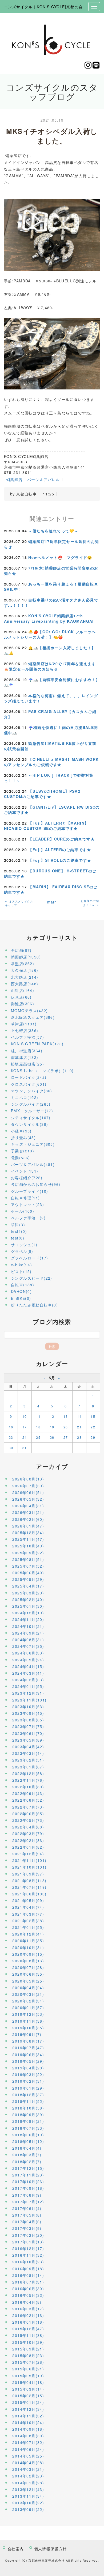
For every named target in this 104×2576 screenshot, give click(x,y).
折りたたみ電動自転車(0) (34, 1305)
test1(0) (19, 1231)
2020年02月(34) (28, 2001)
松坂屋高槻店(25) (27, 1064)
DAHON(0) (21, 1291)
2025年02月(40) (28, 1599)
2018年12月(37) (28, 2095)
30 (11, 1448)
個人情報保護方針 (51, 2549)
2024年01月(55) (28, 1686)
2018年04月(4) (27, 2148)
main (52, 902)
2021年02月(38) (28, 1921)
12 (52, 1416)
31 (25, 1448)
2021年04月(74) (28, 1907)
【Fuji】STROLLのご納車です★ (60, 860)
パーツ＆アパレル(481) (33, 1164)
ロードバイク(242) (29, 1077)
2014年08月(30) (28, 2436)
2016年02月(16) (28, 2315)
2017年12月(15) (28, 2168)
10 (25, 1416)
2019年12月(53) (28, 2014)
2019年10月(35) (28, 2028)
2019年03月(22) (28, 2074)
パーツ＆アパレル (44, 479)
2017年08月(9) (27, 2195)
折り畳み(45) (23, 1138)
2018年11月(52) (28, 2101)
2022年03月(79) (28, 1834)
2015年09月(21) (28, 2349)
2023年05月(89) (28, 1740)
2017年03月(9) (27, 2228)
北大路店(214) (25, 977)
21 (79, 1427)
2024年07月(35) (28, 1646)
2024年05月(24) (28, 1660)
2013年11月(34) (28, 2496)
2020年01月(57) (28, 2008)
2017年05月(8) (27, 2215)
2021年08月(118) (29, 1881)
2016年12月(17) (28, 2248)
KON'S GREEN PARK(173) (37, 1044)
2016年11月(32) (28, 2255)
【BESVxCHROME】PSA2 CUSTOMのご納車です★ (42, 794)
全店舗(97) (21, 950)
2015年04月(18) (28, 2382)
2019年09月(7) (27, 2034)
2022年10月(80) (28, 1787)
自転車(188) (23, 1285)
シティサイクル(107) (31, 1118)
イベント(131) (25, 1171)
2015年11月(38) (28, 2335)
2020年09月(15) (28, 1954)
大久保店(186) (25, 970)
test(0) (18, 1238)
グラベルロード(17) (29, 1258)
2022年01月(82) (28, 1847)
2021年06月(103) (29, 1894)
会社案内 (16, 2549)
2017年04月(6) (27, 2222)
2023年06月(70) (28, 1733)
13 (66, 1416)
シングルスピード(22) (32, 1278)
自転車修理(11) (25, 1198)
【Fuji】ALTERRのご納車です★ (60, 850)
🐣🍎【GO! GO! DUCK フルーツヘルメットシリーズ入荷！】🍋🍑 (50, 634)
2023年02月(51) (28, 1760)
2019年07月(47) (28, 2048)
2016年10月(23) (28, 2262)
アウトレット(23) (27, 1204)
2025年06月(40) (28, 1573)
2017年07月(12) (28, 2202)
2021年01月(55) (28, 1927)
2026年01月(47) (28, 1526)
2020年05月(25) (28, 1981)
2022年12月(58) (28, 1773)
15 (93, 1416)
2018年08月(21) (28, 2121)
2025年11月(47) (28, 1539)
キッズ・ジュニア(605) (33, 1144)
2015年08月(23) (28, 2356)
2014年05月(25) (28, 2456)
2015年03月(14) (28, 2389)
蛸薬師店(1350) (26, 957)
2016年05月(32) (28, 2295)
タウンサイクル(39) (29, 1124)
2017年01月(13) (28, 2242)
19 (52, 1427)
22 (93, 1427)
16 (11, 1427)
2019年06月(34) (28, 2055)
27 (66, 1437)
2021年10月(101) (29, 1867)
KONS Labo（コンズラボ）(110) (42, 1071)
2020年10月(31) (28, 1947)
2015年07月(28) (28, 2362)
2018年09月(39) (28, 2115)
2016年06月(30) (28, 2289)
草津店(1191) (24, 1024)
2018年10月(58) (28, 2108)
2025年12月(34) (28, 1533)
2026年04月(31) (28, 1506)
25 (38, 1437)
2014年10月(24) (28, 2422)
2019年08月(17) (28, 2041)
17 (25, 1427)
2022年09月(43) (28, 1793)
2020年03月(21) (28, 1994)
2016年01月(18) (28, 2322)
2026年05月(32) (28, 1499)
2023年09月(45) (28, 1713)
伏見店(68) (21, 997)
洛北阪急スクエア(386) (33, 1017)
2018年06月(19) (28, 2135)
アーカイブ (52, 1466)
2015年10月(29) (28, 2342)
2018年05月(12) (28, 2141)
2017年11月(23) (28, 2175)
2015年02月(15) (28, 2396)
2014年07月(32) (28, 2442)
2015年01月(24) (28, 2402)
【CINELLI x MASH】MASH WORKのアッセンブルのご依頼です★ (51, 762)
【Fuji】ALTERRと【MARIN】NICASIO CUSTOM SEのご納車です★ (46, 826)
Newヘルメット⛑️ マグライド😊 (60, 557)
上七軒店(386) (25, 1030)
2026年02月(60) (28, 1519)
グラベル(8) (22, 1251)
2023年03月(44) (28, 1753)
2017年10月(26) (28, 2182)
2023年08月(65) (28, 1720)
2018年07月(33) (28, 2128)
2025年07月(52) (28, 1566)
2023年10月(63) (28, 1707)
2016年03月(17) (28, 2309)
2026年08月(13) (28, 1479)
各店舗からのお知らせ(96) (36, 1184)
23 (11, 1437)
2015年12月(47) (28, 2329)
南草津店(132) (25, 1057)
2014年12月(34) (28, 2409)
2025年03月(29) (28, 1593)
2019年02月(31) (28, 2081)
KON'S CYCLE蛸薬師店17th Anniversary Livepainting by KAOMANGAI (49, 618)
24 (25, 1437)
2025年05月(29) (28, 1579)
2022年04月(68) (28, 1827)
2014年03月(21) (28, 2469)
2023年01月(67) (28, 1767)
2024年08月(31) (28, 1640)
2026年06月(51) (28, 1492)
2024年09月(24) (28, 1633)
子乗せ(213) (23, 1151)
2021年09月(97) (28, 1874)
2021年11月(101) (29, 1860)
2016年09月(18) (28, 2269)
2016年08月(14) (28, 2275)
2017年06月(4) (27, 2208)
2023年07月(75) (28, 1726)
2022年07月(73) (28, 1807)
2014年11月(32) (28, 2416)
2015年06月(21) (28, 2369)
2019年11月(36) (28, 2021)
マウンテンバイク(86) (32, 1091)
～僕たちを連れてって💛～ (53, 531)
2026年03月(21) (28, 1512)
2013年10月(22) (28, 2503)
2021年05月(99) (28, 1900)
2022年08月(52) (28, 1800)
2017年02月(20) (28, 2235)
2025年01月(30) (28, 1606)
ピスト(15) (21, 1271)
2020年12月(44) (28, 1934)
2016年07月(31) (28, 2282)
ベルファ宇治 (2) (28, 1218)
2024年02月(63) (28, 1680)
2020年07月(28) (28, 1967)
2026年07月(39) (28, 1486)
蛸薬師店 (14, 479)
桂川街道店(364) (27, 1051)
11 (38, 1416)
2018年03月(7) (27, 2155)
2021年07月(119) (29, 1887)
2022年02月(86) (28, 1840)
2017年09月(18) (28, 2188)
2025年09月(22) (28, 1553)
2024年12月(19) (28, 1613)
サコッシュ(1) (24, 1245)
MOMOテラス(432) (29, 1011)
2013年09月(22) (28, 2509)
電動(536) (21, 1158)
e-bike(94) (21, 1265)
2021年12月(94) (28, 1854)
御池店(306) (23, 1004)
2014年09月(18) (28, 2429)
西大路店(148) (25, 984)
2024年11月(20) (28, 1619)
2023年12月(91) (28, 1693)
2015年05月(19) (28, 2376)
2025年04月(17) (28, 1586)
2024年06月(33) (28, 1653)
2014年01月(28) (28, 2483)
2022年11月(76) (28, 1780)
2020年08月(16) (28, 1961)
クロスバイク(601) (29, 1084)
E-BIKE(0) (21, 1298)
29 (93, 1437)
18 (38, 1427)
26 (52, 1437)
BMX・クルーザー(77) (32, 1111)
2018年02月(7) (27, 2162)
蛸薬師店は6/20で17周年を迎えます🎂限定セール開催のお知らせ (50, 666)
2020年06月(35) (28, 1974)
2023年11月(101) (29, 1700)
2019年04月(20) (28, 2068)
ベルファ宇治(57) (27, 1037)
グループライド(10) (29, 1191)
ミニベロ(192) (25, 1097)
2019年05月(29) (28, 2061)
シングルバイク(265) (31, 1104)
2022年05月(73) (28, 1820)
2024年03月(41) (28, 1673)
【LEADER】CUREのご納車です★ (61, 839)
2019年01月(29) (28, 2088)
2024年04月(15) (28, 1666)
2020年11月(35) (28, 1941)
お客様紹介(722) (27, 1178)
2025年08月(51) (28, 1559)
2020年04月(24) (28, 1988)
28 (79, 1437)
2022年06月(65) (28, 1814)
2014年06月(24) (28, 2449)
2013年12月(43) (28, 2489)
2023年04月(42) (28, 1747)
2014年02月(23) (28, 2476)
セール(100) (23, 1211)
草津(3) (18, 1225)
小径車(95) (21, 1131)
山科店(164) (23, 990)
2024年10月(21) (28, 1626)
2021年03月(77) (28, 1914)
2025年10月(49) (28, 1546)
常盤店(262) (23, 964)
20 (66, 1427)
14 (79, 1416)
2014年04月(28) (28, 2463)
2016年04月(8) (27, 2302)
